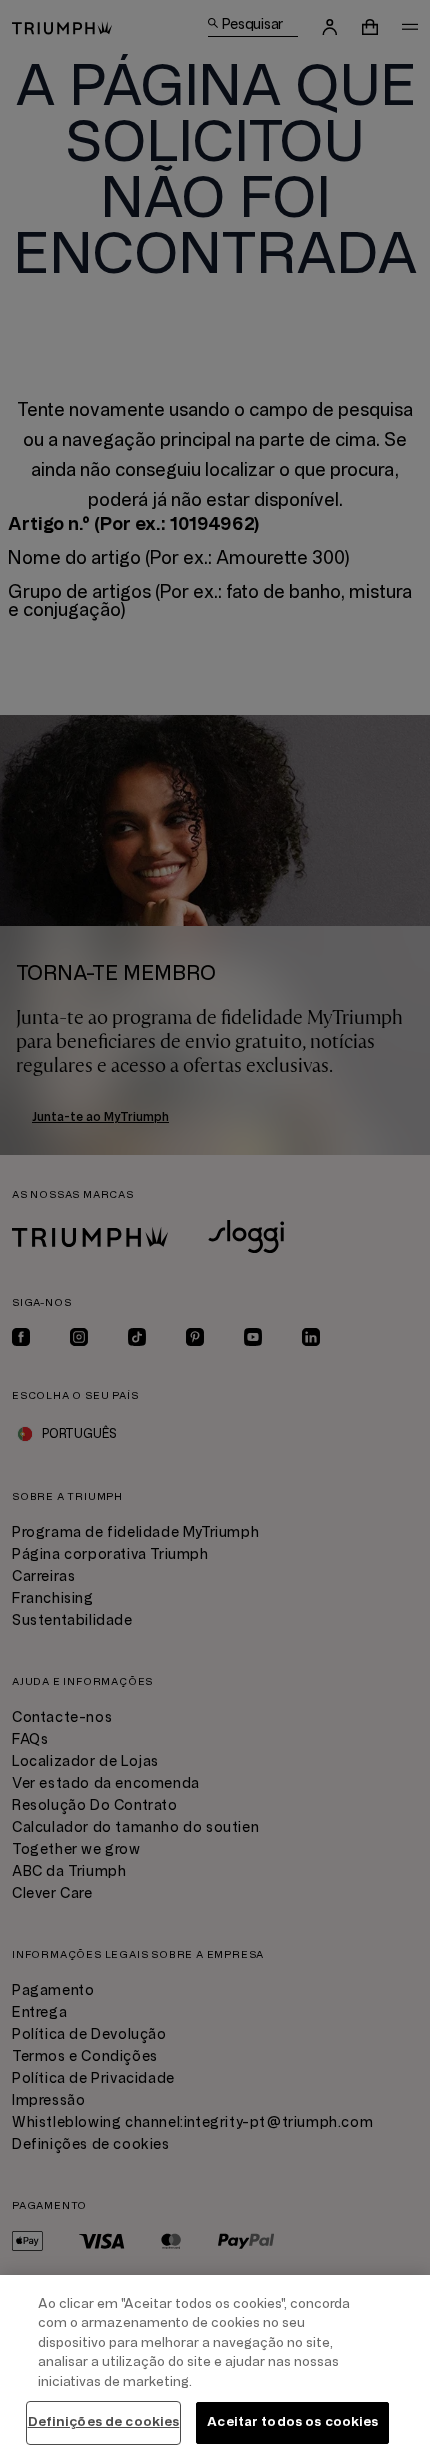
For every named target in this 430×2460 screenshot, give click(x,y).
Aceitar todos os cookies (292, 2422)
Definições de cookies (104, 2422)
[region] (215, 2367)
